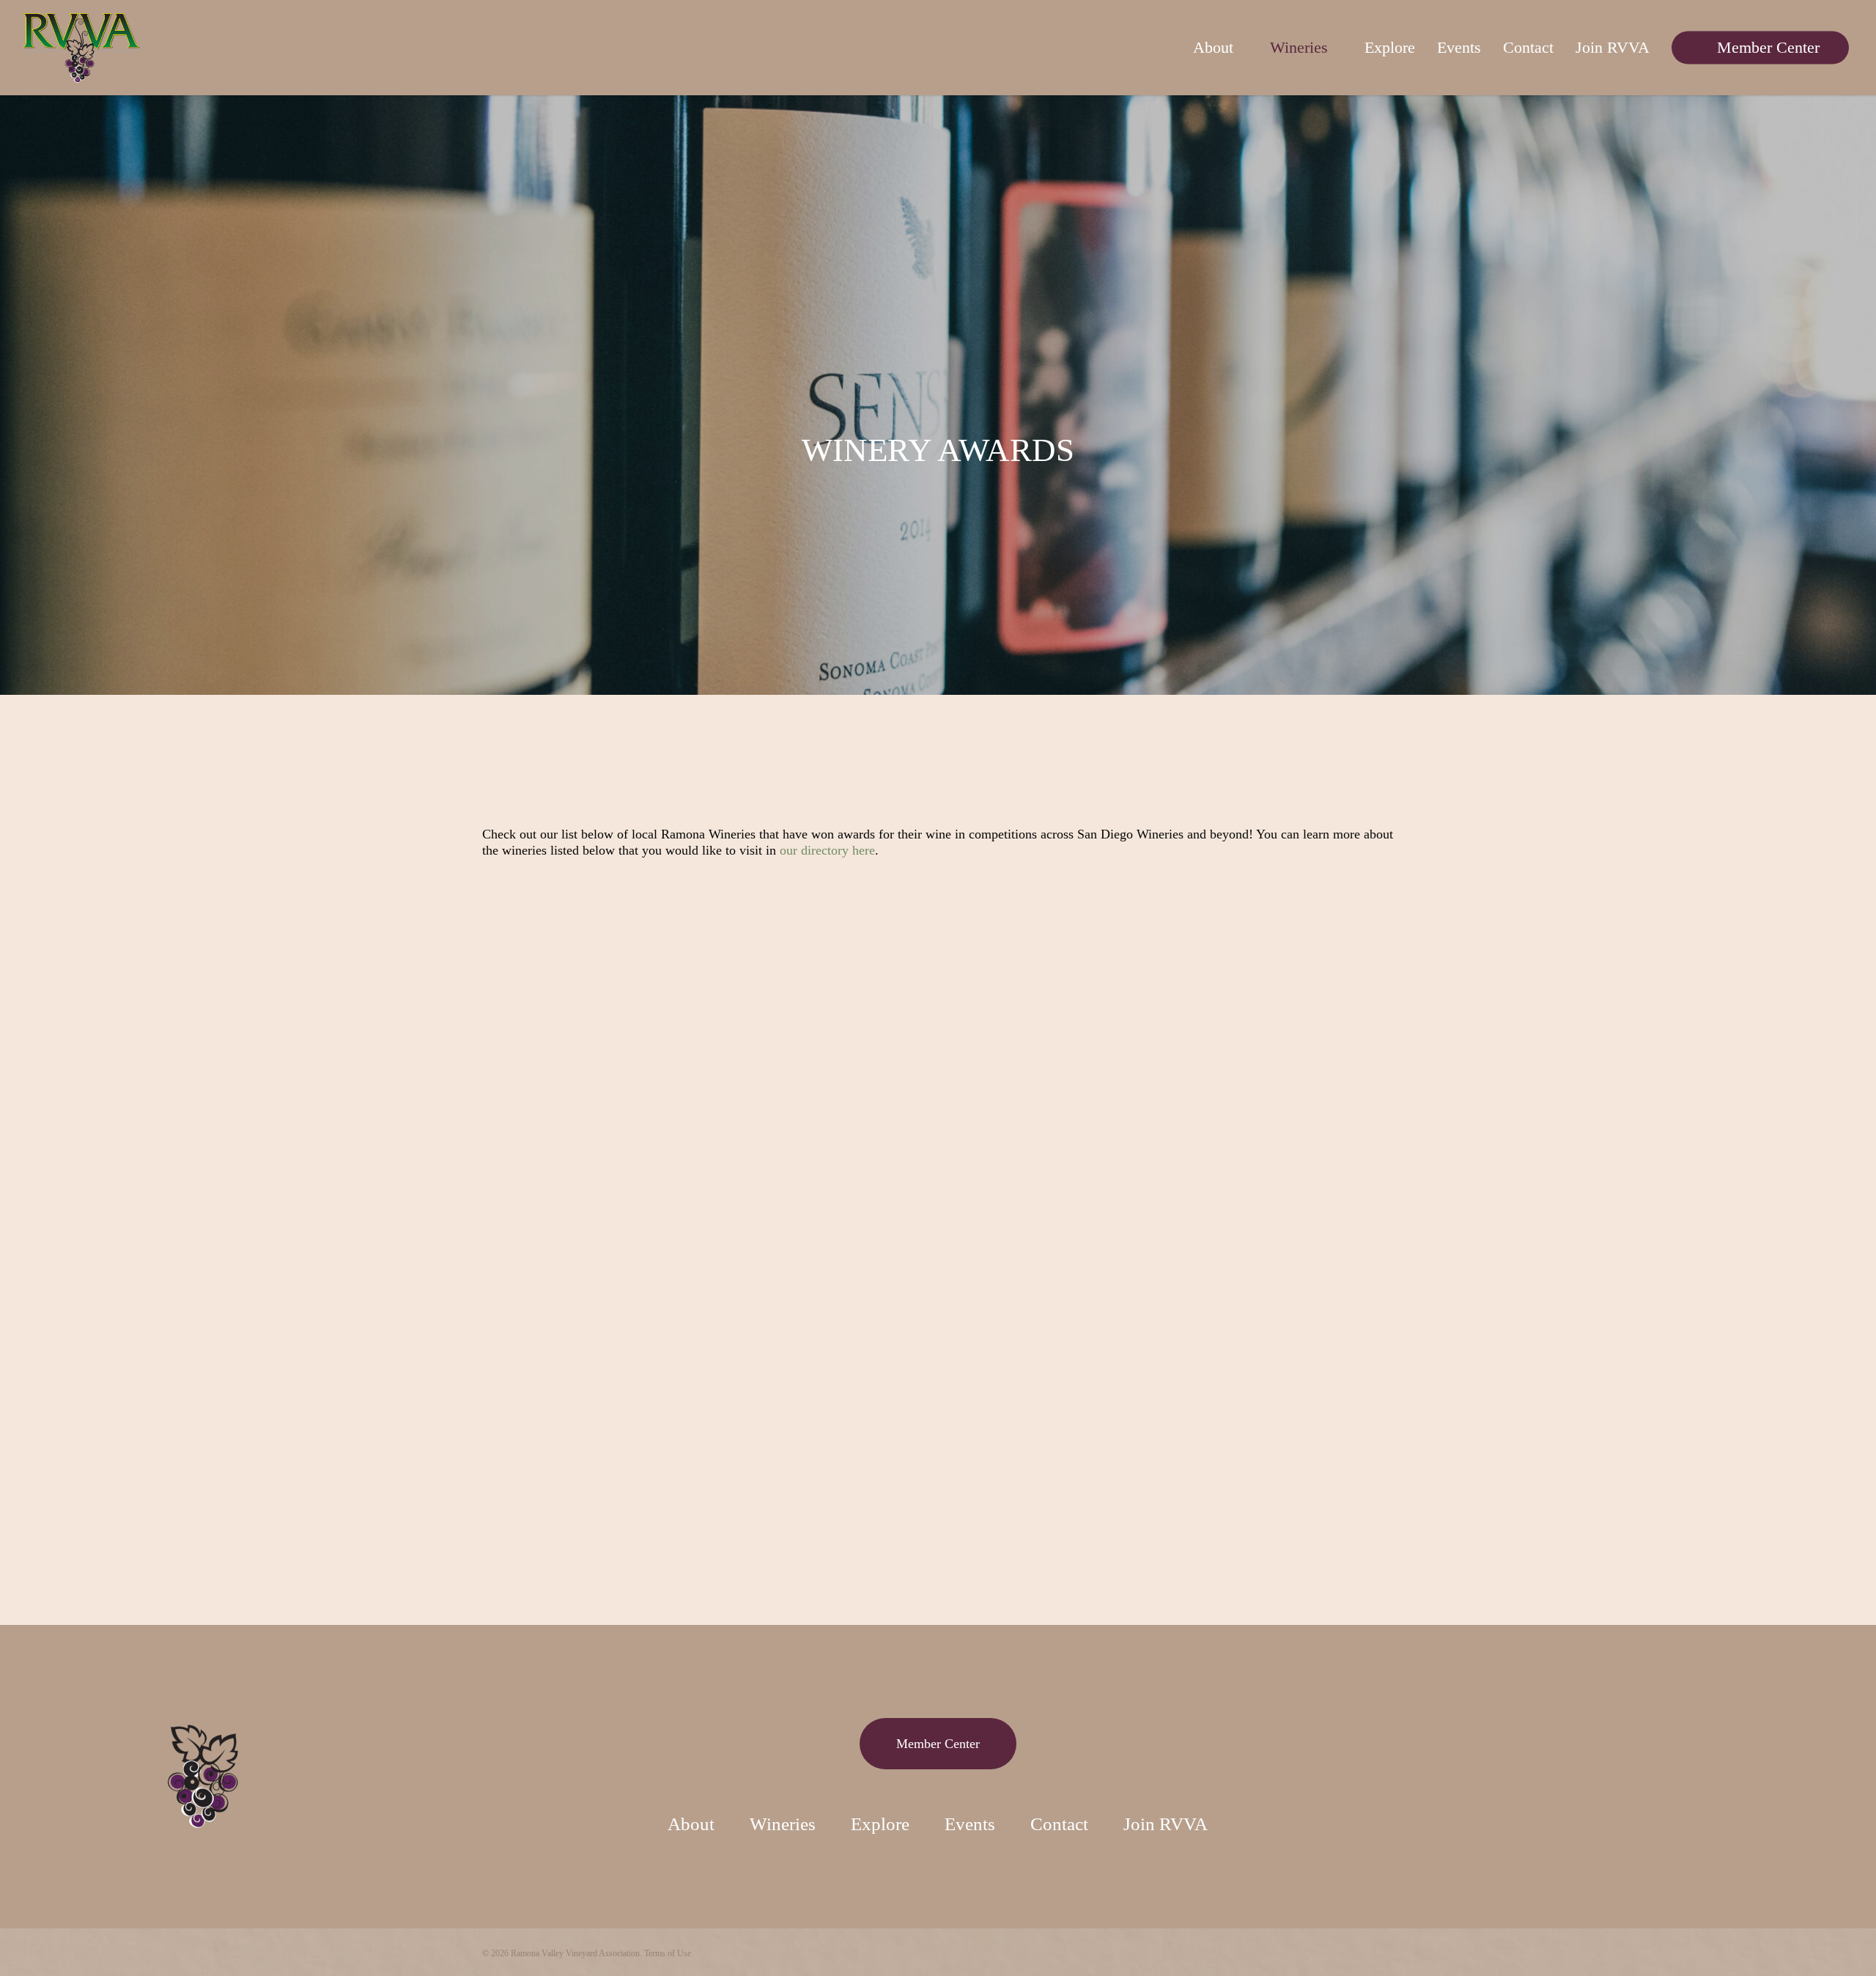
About (691, 1824)
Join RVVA (1166, 1824)
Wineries (783, 1824)
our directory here (827, 850)
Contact (1059, 1824)
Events (970, 1824)
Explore (880, 1824)
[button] (938, 1744)
